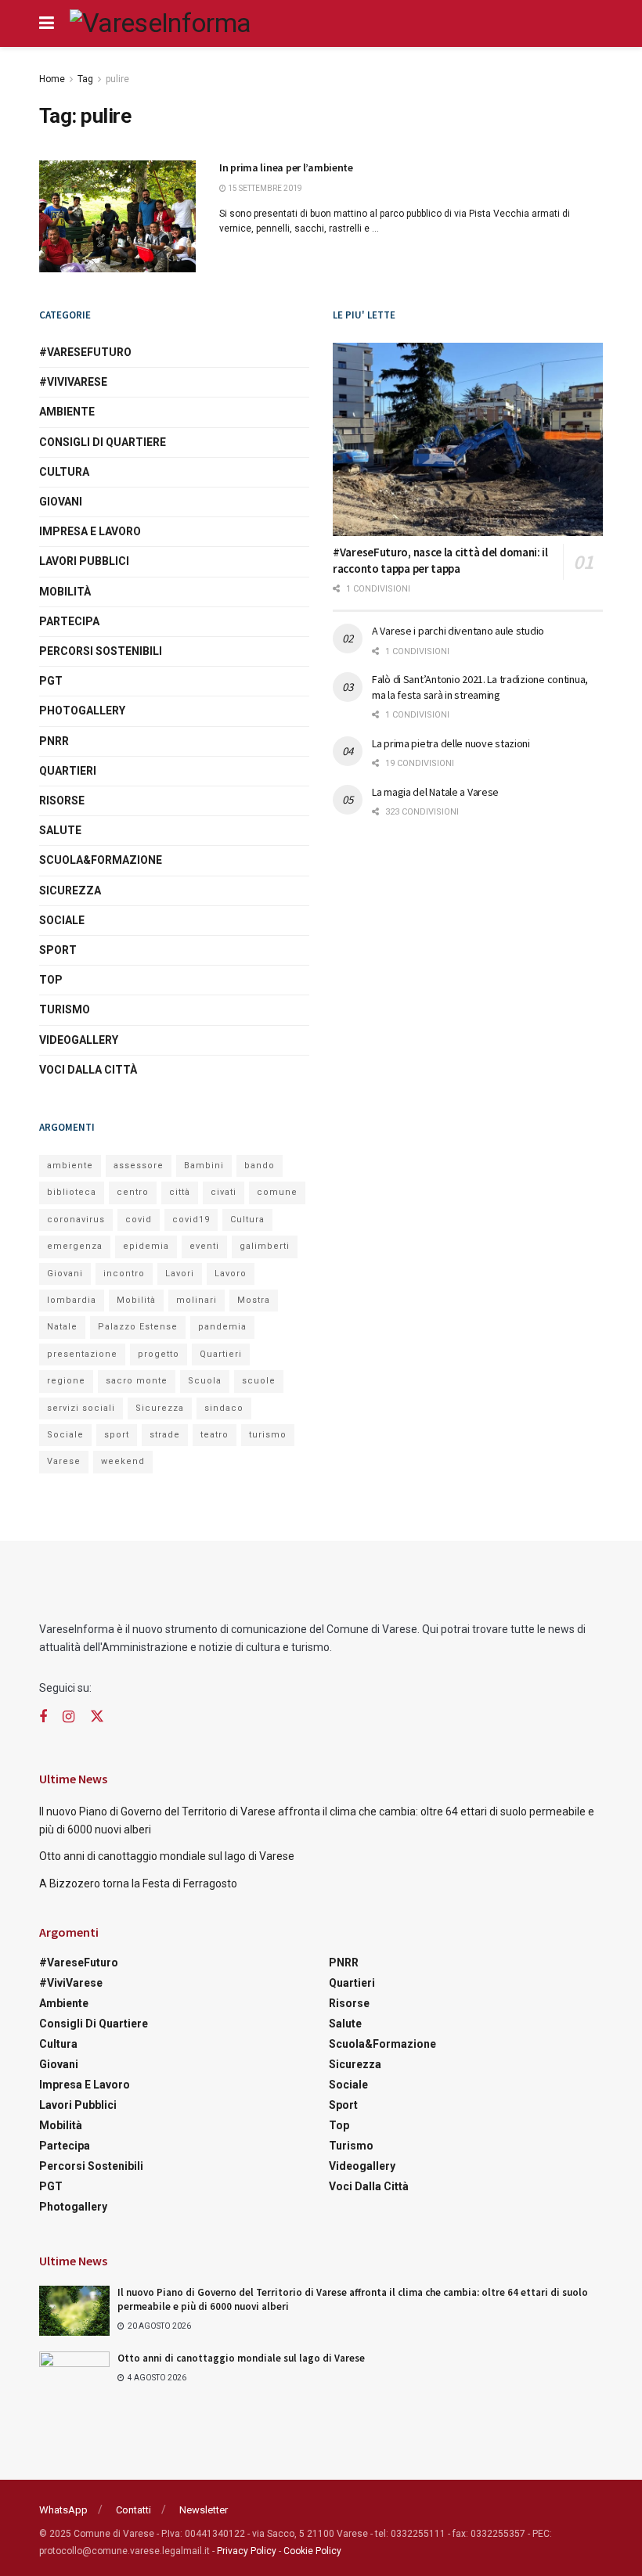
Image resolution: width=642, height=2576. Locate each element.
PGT (51, 681)
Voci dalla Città (88, 1070)
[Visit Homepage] (160, 23)
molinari (197, 1300)
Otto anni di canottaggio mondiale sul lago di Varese (167, 1856)
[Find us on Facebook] (43, 1717)
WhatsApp (63, 2510)
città (180, 1192)
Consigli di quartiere (103, 442)
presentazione (82, 1354)
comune (277, 1192)
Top (51, 980)
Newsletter (204, 2510)
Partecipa (69, 621)
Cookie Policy (312, 2551)
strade (165, 1435)
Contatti (133, 2510)
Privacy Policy (247, 2551)
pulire (117, 79)
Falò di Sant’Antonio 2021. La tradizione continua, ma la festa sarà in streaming (480, 687)
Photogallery (82, 711)
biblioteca (72, 1192)
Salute (60, 830)
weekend (123, 1461)
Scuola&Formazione (101, 860)
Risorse (62, 801)
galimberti (265, 1246)
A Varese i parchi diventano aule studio (458, 631)
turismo (268, 1435)
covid (139, 1220)
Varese (64, 1461)
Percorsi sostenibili (101, 651)
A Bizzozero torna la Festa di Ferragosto (138, 1883)
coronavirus (76, 1220)
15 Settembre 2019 (264, 188)
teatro (215, 1435)
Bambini (204, 1166)
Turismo (65, 1009)
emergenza (75, 1246)
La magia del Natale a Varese (435, 792)
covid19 (191, 1220)
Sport (58, 950)
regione (66, 1381)
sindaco (224, 1408)
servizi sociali (81, 1408)
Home (52, 79)
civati (224, 1192)
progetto (159, 1354)
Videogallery (79, 1040)
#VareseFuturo (85, 352)
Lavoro (231, 1274)
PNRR (54, 741)
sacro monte (137, 1381)
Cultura (64, 472)
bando (260, 1166)
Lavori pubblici (84, 561)
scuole (259, 1381)
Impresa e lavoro (90, 531)
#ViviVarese (73, 382)
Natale (62, 1327)
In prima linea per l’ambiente (286, 167)
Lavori (180, 1274)
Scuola (205, 1381)
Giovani (61, 502)
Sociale (62, 920)
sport (117, 1435)
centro (133, 1192)
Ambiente (67, 412)
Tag (85, 79)
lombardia (72, 1300)
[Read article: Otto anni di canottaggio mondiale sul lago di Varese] (74, 2376)
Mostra (254, 1300)
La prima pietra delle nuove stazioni (451, 743)
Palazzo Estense (138, 1327)
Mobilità (65, 592)
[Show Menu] (47, 23)
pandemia (222, 1327)
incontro (124, 1274)
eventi (204, 1246)
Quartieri (68, 771)
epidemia (146, 1246)
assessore (139, 1166)
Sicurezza (70, 890)
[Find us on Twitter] (97, 1717)
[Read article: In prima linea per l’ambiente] (117, 216)
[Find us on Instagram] (69, 1717)
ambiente (70, 1166)
